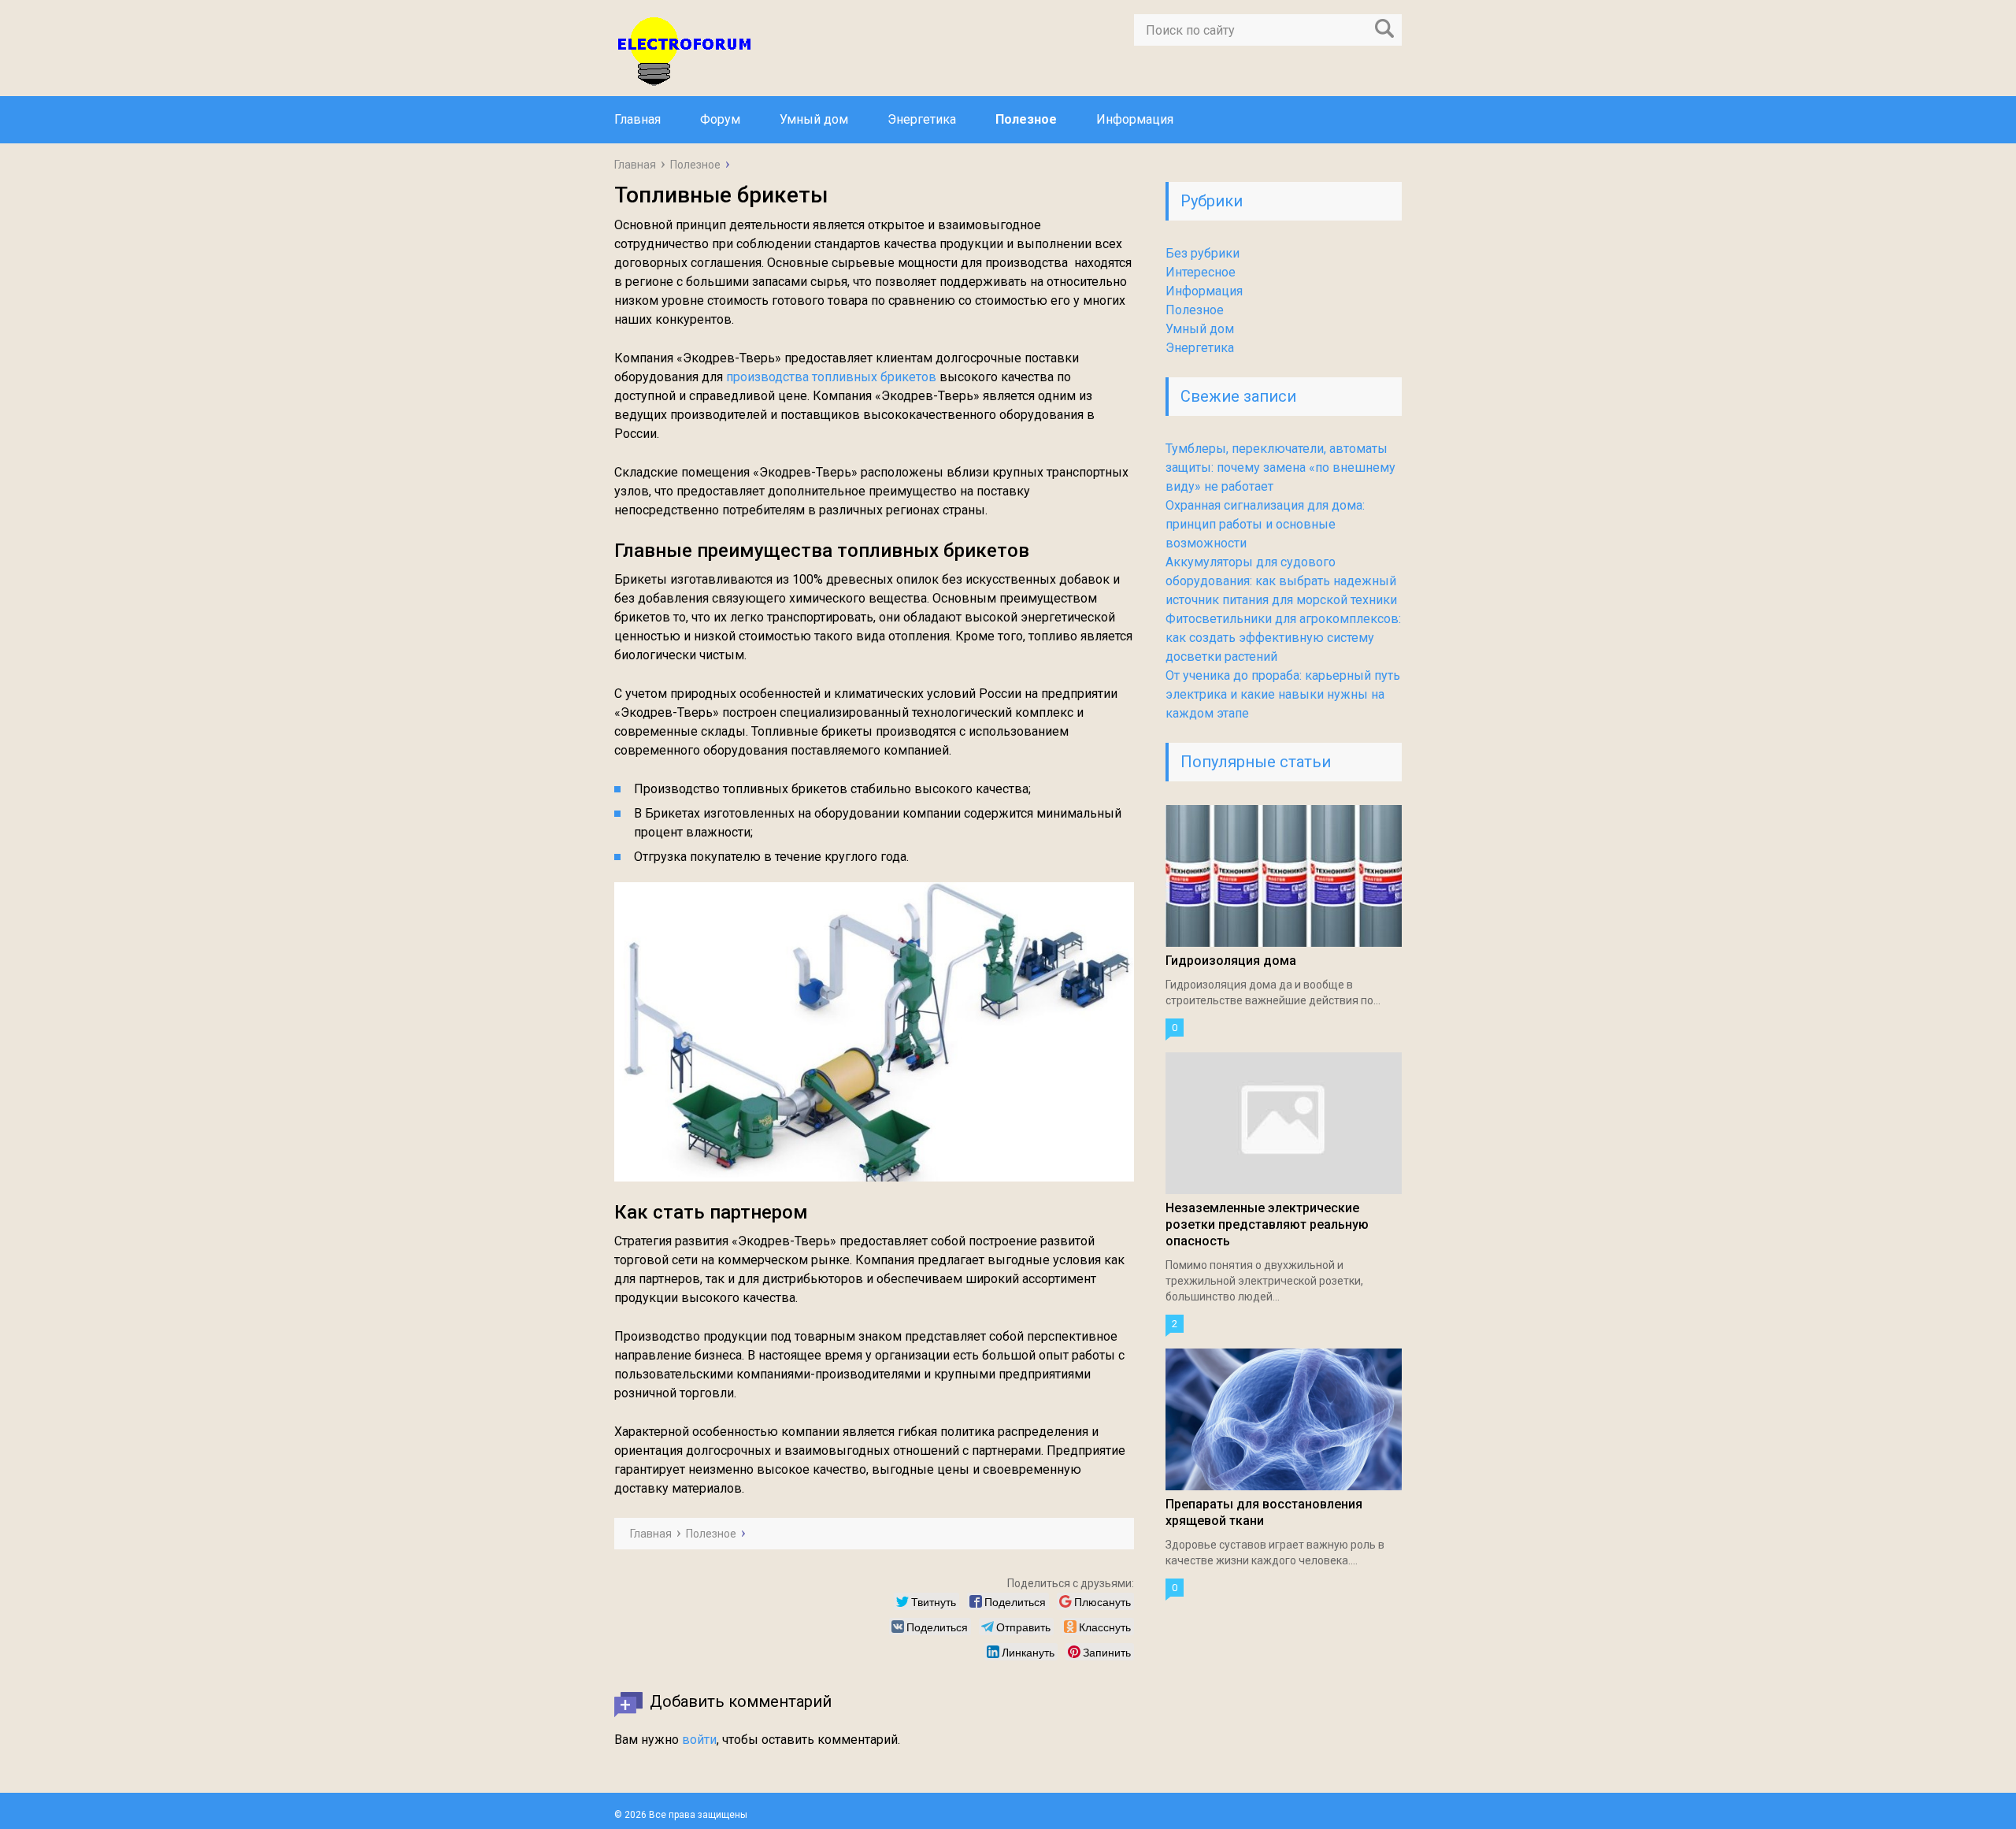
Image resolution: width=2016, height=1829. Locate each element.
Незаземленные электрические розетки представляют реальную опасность (1267, 1224)
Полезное (1026, 119)
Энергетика (922, 119)
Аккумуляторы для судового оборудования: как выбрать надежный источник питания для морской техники (1281, 581)
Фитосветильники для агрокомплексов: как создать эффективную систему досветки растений (1283, 638)
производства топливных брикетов (831, 377)
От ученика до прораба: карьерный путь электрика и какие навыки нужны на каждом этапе (1283, 694)
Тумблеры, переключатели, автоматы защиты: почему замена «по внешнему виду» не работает (1280, 467)
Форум (720, 119)
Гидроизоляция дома (1231, 961)
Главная (637, 119)
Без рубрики (1203, 253)
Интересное (1201, 272)
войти (699, 1740)
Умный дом (814, 119)
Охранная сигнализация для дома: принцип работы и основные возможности (1265, 524)
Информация (1135, 119)
